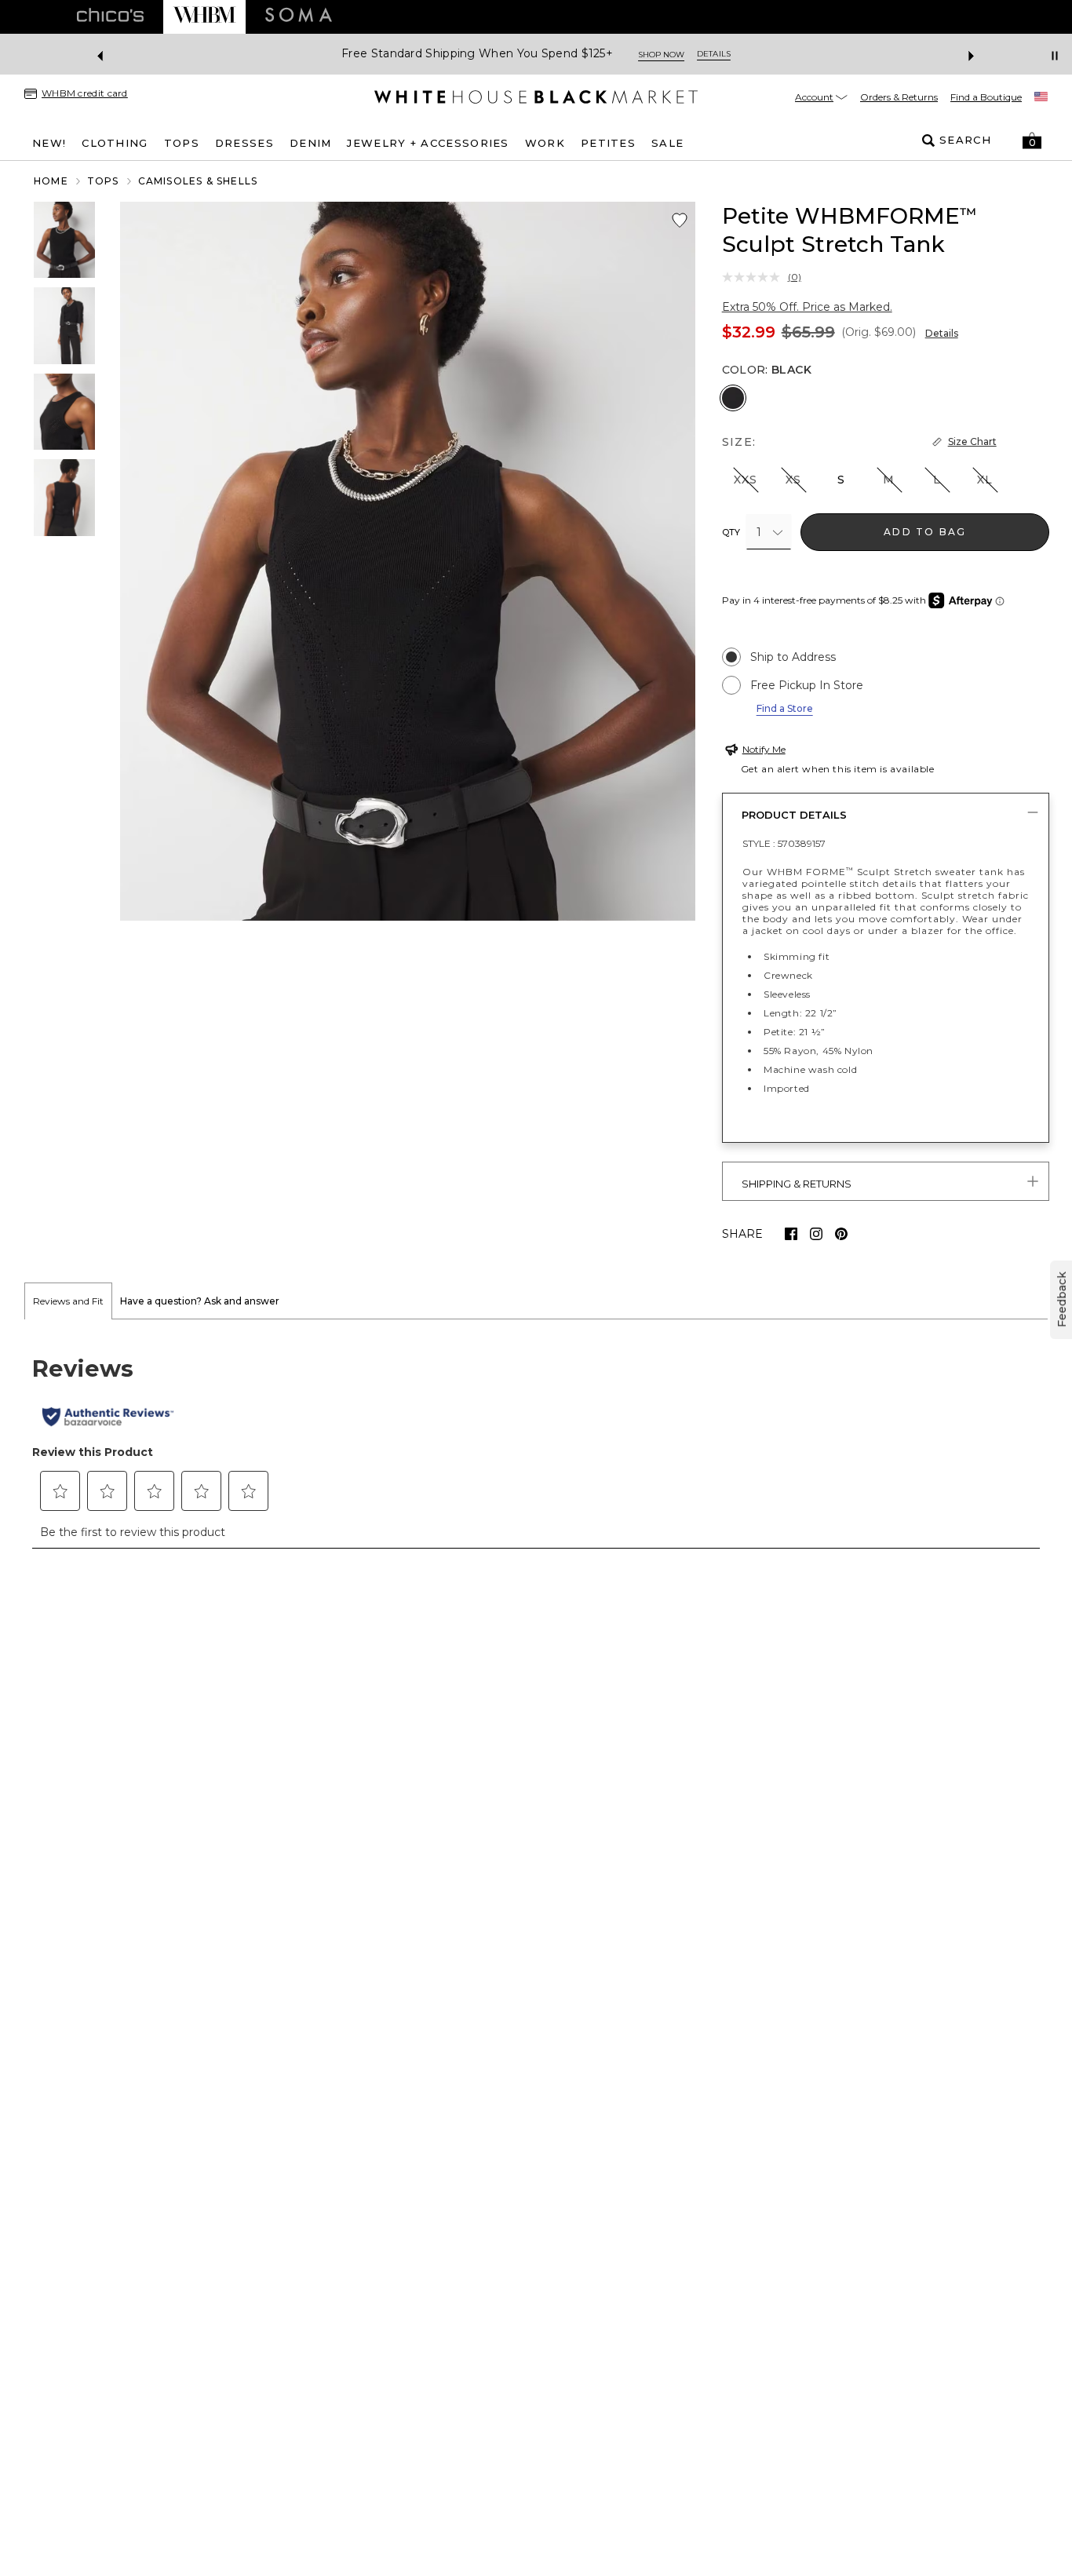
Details (942, 333)
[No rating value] (755, 277)
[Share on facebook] (791, 1234)
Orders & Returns (899, 97)
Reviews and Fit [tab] (68, 1301)
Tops (103, 181)
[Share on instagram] (816, 1234)
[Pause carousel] (1055, 56)
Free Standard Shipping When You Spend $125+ (477, 54)
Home (51, 181)
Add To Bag (925, 532)
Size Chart (972, 441)
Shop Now (661, 55)
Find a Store (785, 708)
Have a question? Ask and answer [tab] (200, 1301)
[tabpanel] (536, 1443)
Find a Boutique (986, 97)
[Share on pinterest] (841, 1234)
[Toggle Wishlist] (680, 221)
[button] (1032, 140)
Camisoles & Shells (198, 181)
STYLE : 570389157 (784, 843)
